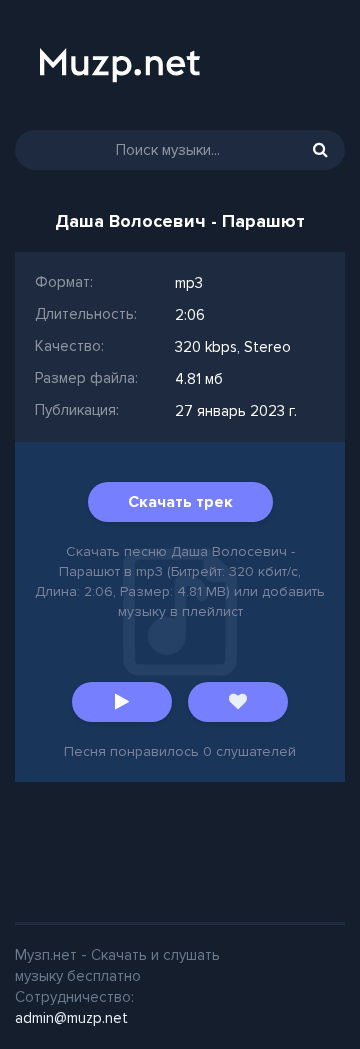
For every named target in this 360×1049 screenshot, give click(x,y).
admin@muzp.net (71, 1018)
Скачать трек (180, 502)
